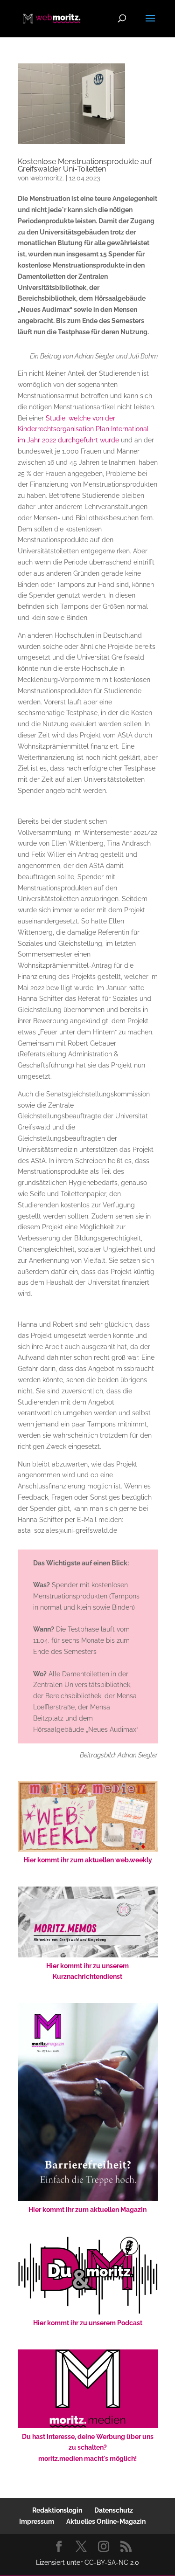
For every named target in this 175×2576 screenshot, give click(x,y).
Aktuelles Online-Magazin (106, 2521)
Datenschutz (114, 2510)
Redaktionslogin (57, 2510)
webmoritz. (47, 178)
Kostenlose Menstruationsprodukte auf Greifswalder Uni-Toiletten (85, 165)
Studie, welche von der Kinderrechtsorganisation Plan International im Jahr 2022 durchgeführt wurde (83, 429)
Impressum (37, 2521)
